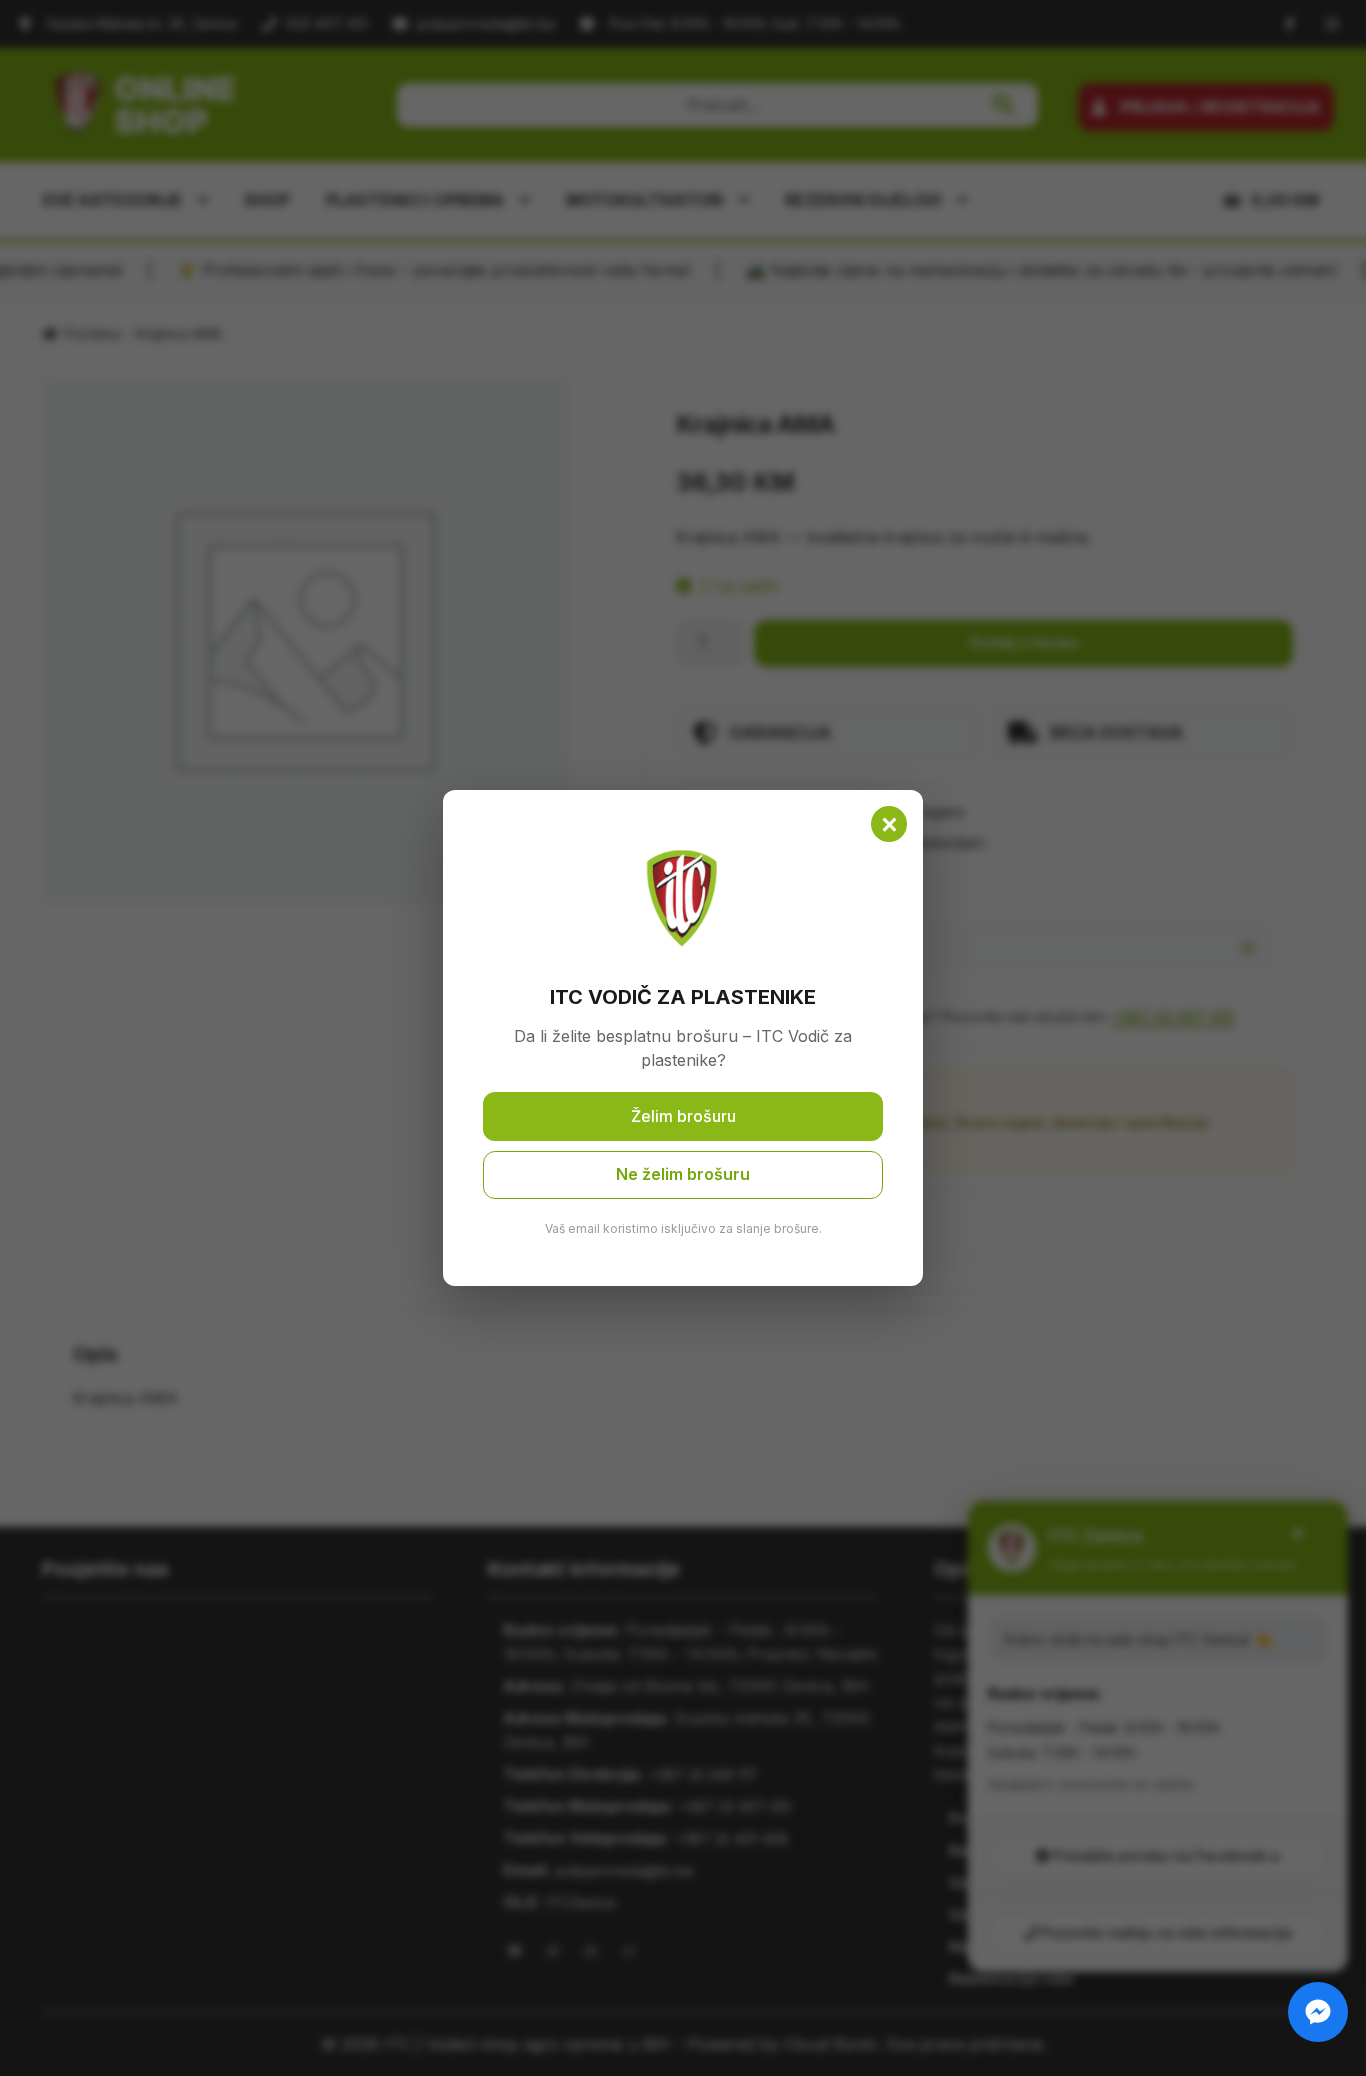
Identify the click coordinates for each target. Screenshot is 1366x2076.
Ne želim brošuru (683, 1174)
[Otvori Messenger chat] (1318, 2012)
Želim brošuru (683, 1116)
